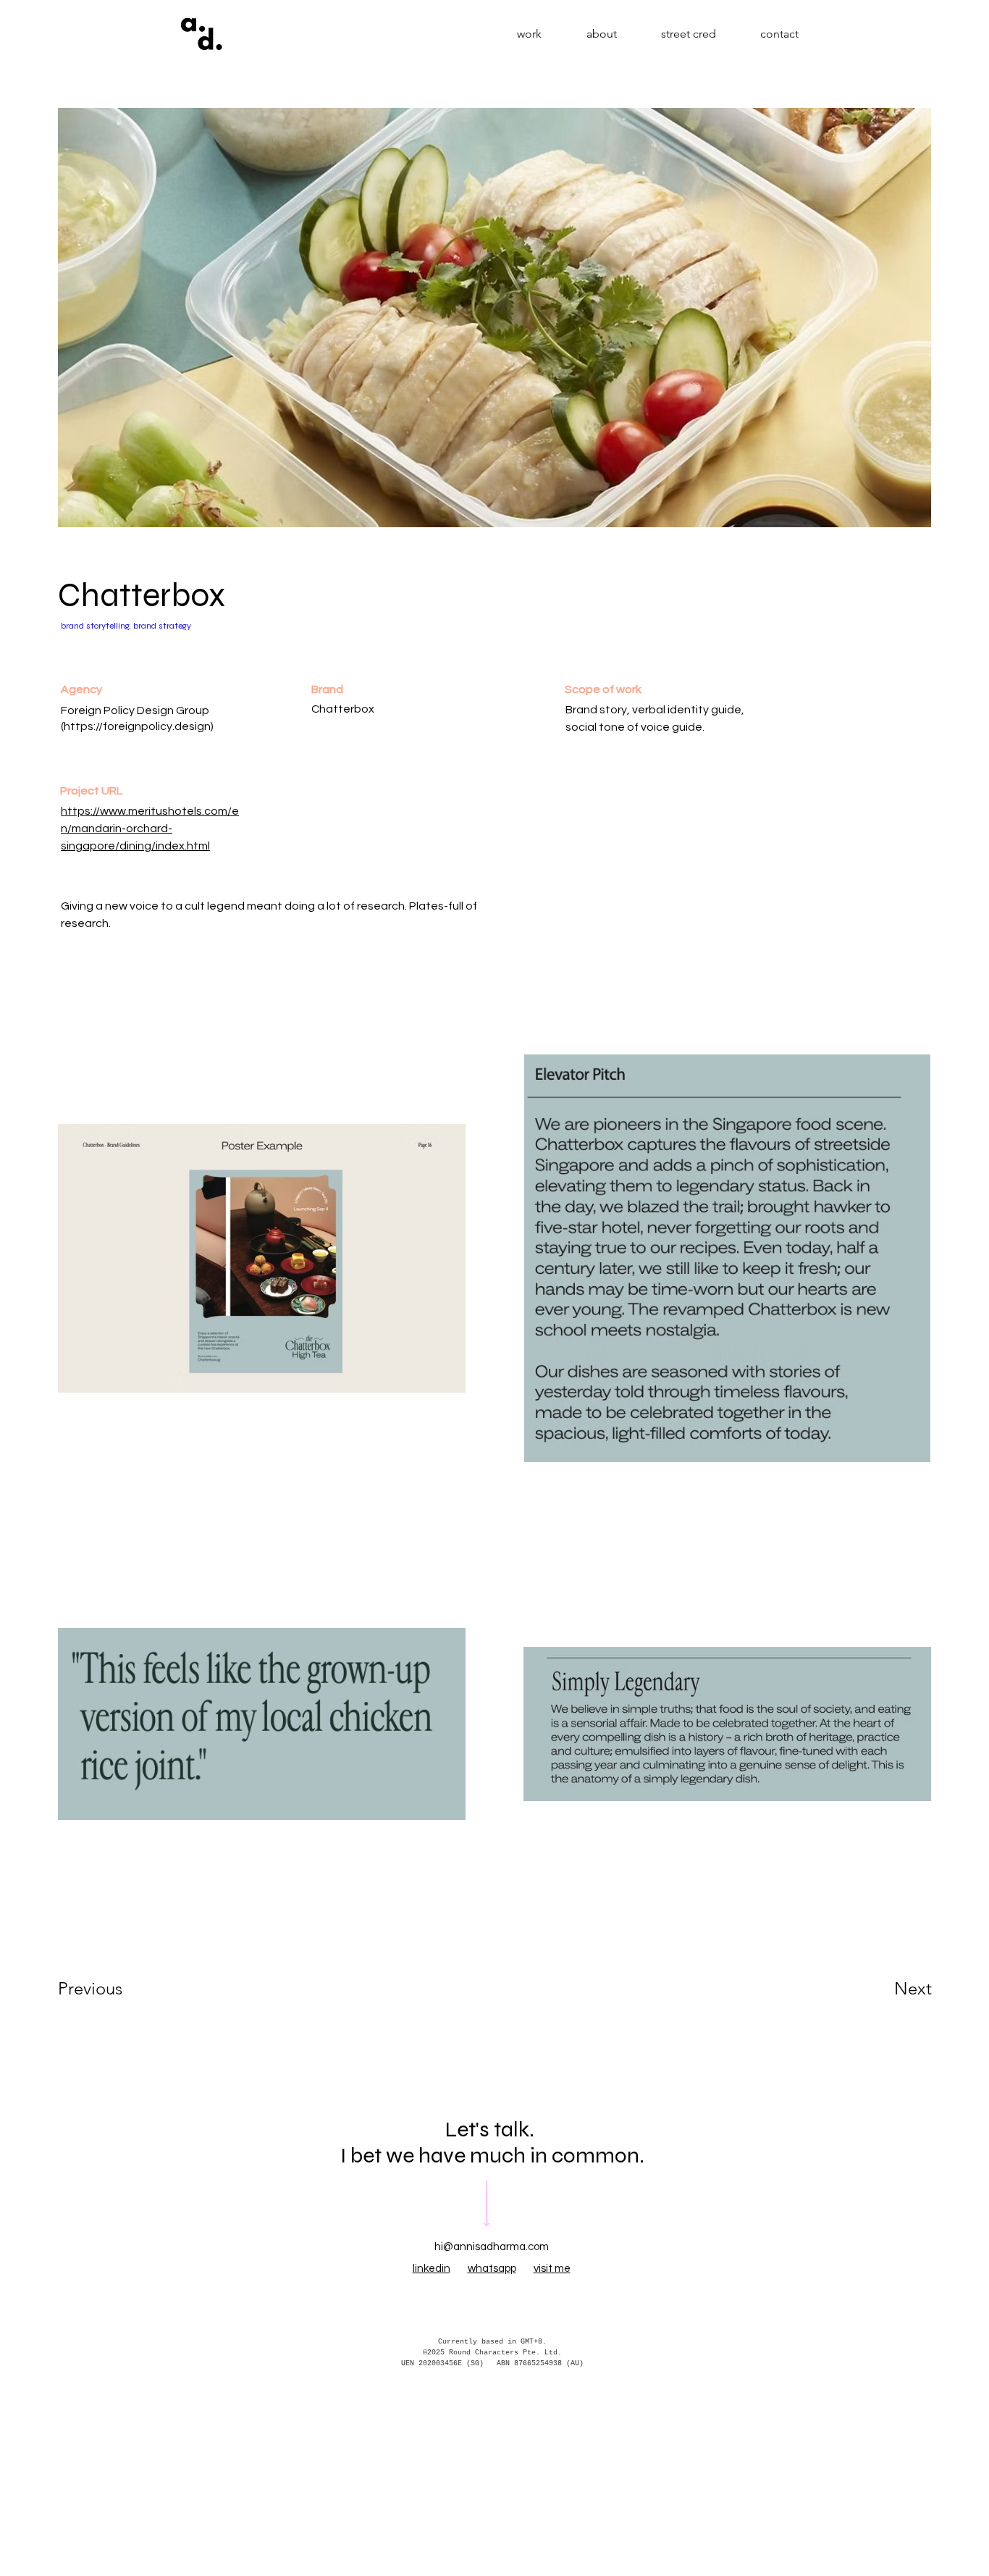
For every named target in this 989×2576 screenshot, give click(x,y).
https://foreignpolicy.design (137, 726)
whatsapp (492, 2269)
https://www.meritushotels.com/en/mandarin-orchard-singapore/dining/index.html (150, 828)
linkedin (432, 2269)
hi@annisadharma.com (492, 2247)
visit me (552, 2269)
